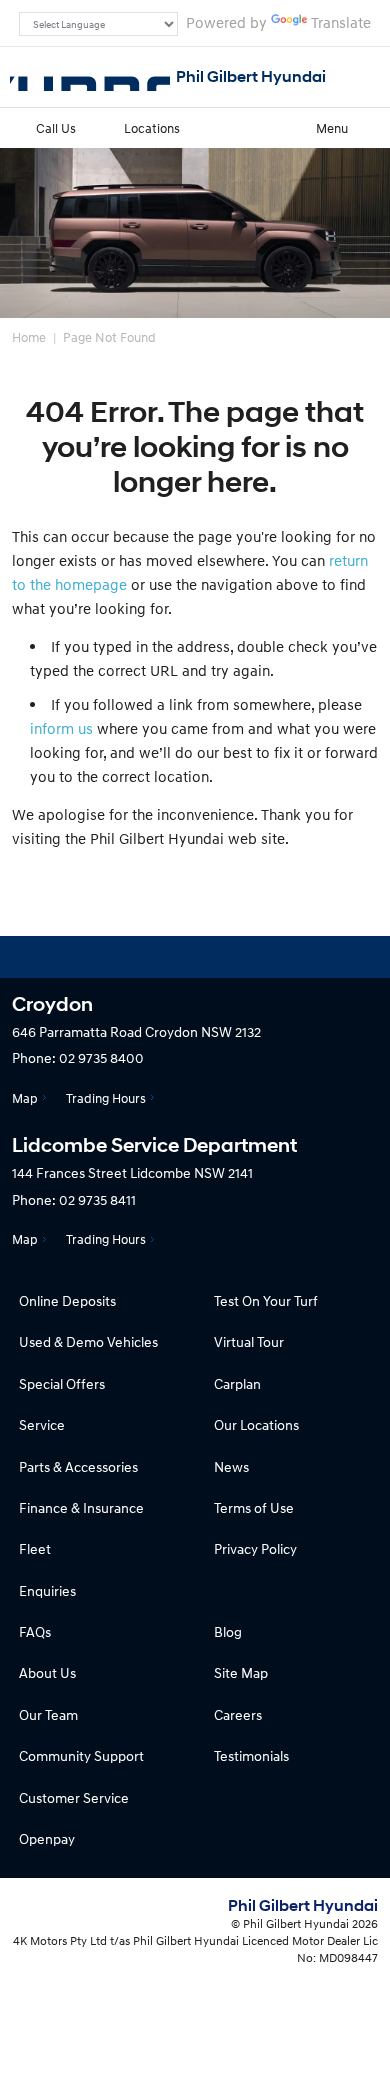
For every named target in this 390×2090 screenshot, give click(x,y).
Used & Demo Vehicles (88, 1341)
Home (29, 337)
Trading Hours (106, 1098)
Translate (341, 22)
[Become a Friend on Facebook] (249, 957)
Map (25, 1098)
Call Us (56, 128)
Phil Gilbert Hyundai (251, 76)
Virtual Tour (249, 1341)
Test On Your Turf (266, 1300)
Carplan (237, 1383)
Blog (228, 1631)
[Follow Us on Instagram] (141, 957)
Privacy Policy (255, 1548)
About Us (47, 1672)
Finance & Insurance (81, 1507)
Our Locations (256, 1424)
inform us (61, 728)
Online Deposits (67, 1300)
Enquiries (47, 1590)
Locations (152, 128)
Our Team (48, 1714)
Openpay (47, 1838)
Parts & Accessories (78, 1466)
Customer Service (74, 1797)
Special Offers (62, 1383)
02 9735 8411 (97, 1199)
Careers (238, 1714)
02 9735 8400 (101, 1057)
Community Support (81, 1755)
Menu (332, 128)
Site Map (241, 1672)
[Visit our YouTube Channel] (195, 957)
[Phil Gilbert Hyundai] (90, 77)
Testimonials (251, 1755)
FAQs (35, 1631)
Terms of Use (254, 1507)
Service (42, 1424)
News (231, 1466)
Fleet (35, 1548)
